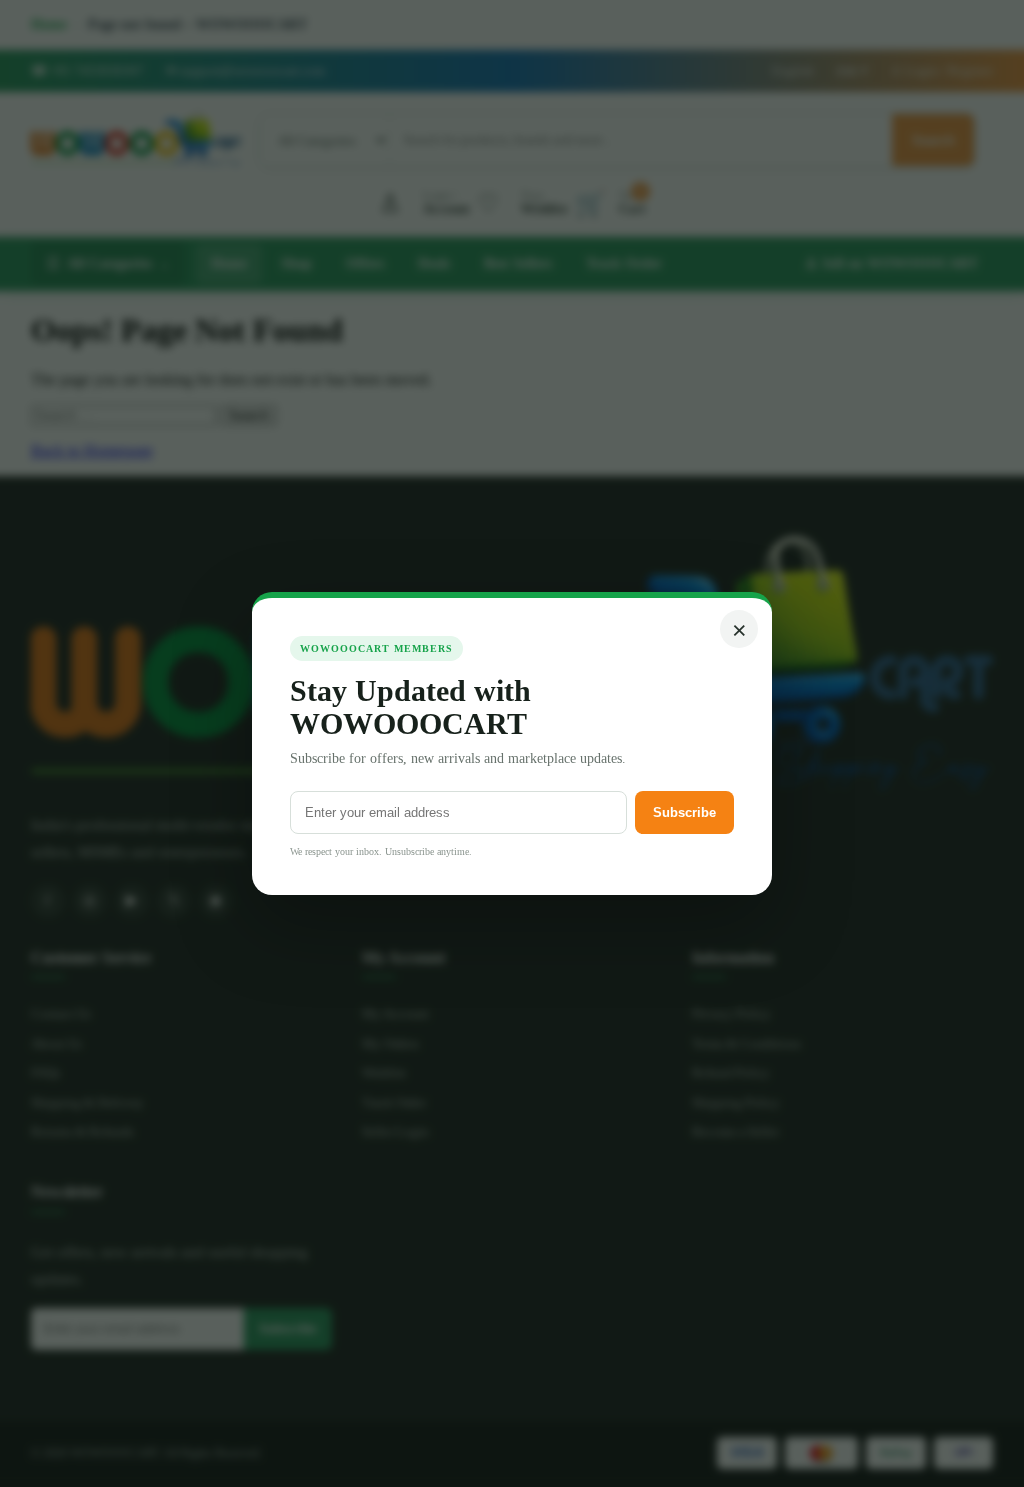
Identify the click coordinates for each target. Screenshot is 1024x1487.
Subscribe (684, 812)
